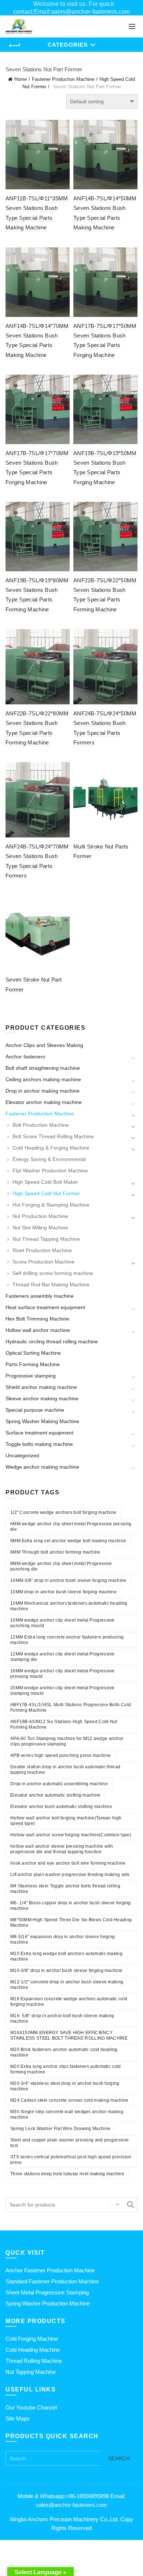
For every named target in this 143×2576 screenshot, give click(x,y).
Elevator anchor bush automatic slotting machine (61, 1807)
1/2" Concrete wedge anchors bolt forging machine (63, 1512)
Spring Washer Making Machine (42, 1421)
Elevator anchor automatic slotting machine (56, 1795)
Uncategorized (22, 1455)
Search (130, 2205)
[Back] (15, 46)
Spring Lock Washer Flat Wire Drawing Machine (60, 2129)
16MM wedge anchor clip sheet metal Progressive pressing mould (63, 1674)
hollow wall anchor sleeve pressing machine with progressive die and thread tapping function (62, 1849)
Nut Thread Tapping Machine (46, 1239)
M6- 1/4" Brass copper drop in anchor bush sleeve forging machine (71, 1906)
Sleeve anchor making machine (42, 1398)
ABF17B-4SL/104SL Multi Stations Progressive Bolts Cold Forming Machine (71, 1707)
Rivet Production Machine (42, 1250)
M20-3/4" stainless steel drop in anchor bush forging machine (65, 2086)
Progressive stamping (31, 1376)
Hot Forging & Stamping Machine (51, 1205)
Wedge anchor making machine (42, 1467)
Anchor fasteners (25, 1057)
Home (21, 79)
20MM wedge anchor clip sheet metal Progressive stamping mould (63, 1691)
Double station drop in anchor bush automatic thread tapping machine (65, 1770)
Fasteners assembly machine (40, 1296)
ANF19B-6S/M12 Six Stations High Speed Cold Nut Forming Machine (64, 1724)
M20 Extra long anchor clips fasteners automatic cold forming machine (66, 2069)
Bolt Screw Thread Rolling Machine (53, 1136)
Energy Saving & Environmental (49, 1159)
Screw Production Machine (43, 1262)
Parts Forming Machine (33, 1364)
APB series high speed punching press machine (60, 1755)
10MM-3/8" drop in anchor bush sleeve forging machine (68, 1580)
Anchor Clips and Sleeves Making (44, 1045)
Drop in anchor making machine (43, 1091)
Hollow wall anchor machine (38, 1330)
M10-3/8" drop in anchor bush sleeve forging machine (66, 1971)
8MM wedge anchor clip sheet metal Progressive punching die (61, 1566)
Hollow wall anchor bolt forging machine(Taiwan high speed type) (66, 1821)
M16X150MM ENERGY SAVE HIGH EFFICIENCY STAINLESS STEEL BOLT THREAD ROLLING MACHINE (69, 2035)
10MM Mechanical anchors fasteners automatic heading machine (69, 1606)
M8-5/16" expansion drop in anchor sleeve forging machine (63, 1939)
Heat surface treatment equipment (45, 1307)
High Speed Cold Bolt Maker (45, 1182)
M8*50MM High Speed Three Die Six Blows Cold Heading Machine (71, 1923)
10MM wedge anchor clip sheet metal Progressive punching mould (63, 1623)
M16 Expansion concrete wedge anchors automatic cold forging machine (69, 2002)
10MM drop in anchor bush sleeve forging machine (63, 1592)
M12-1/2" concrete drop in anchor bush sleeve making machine (67, 1985)
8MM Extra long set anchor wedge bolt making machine (68, 1541)
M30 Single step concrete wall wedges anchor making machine (67, 2114)
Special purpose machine (35, 1410)
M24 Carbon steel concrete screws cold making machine (69, 2100)
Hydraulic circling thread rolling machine (52, 1341)
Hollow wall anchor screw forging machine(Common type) (71, 1835)
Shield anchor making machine (41, 1387)
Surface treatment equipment (39, 1433)
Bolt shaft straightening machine (43, 1068)
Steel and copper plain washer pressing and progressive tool (69, 2143)
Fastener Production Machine (63, 79)
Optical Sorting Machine (33, 1353)
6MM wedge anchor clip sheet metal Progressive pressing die (71, 1527)
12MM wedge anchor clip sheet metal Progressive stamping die (63, 1657)
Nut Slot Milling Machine (40, 1228)
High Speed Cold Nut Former (46, 1193)
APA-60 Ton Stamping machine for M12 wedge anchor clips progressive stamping (67, 1741)
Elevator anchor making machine (44, 1102)
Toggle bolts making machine (39, 1444)
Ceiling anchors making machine (43, 1079)
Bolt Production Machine (41, 1125)
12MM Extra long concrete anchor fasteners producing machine (67, 1640)
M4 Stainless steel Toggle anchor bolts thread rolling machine (65, 1889)
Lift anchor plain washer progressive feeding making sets (70, 1875)
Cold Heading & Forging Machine (51, 1148)
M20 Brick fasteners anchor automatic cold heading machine (64, 2052)
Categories (68, 45)
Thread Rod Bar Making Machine (51, 1285)
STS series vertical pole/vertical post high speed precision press (71, 2160)
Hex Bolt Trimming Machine (37, 1319)
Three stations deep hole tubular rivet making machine (67, 2174)
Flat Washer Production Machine (50, 1171)
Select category (116, 2205)
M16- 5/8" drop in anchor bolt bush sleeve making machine (62, 2018)
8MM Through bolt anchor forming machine (55, 1552)
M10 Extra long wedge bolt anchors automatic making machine (66, 1956)
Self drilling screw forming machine (53, 1273)
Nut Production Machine (40, 1216)
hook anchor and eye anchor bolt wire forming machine (68, 1863)
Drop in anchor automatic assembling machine (59, 1784)
